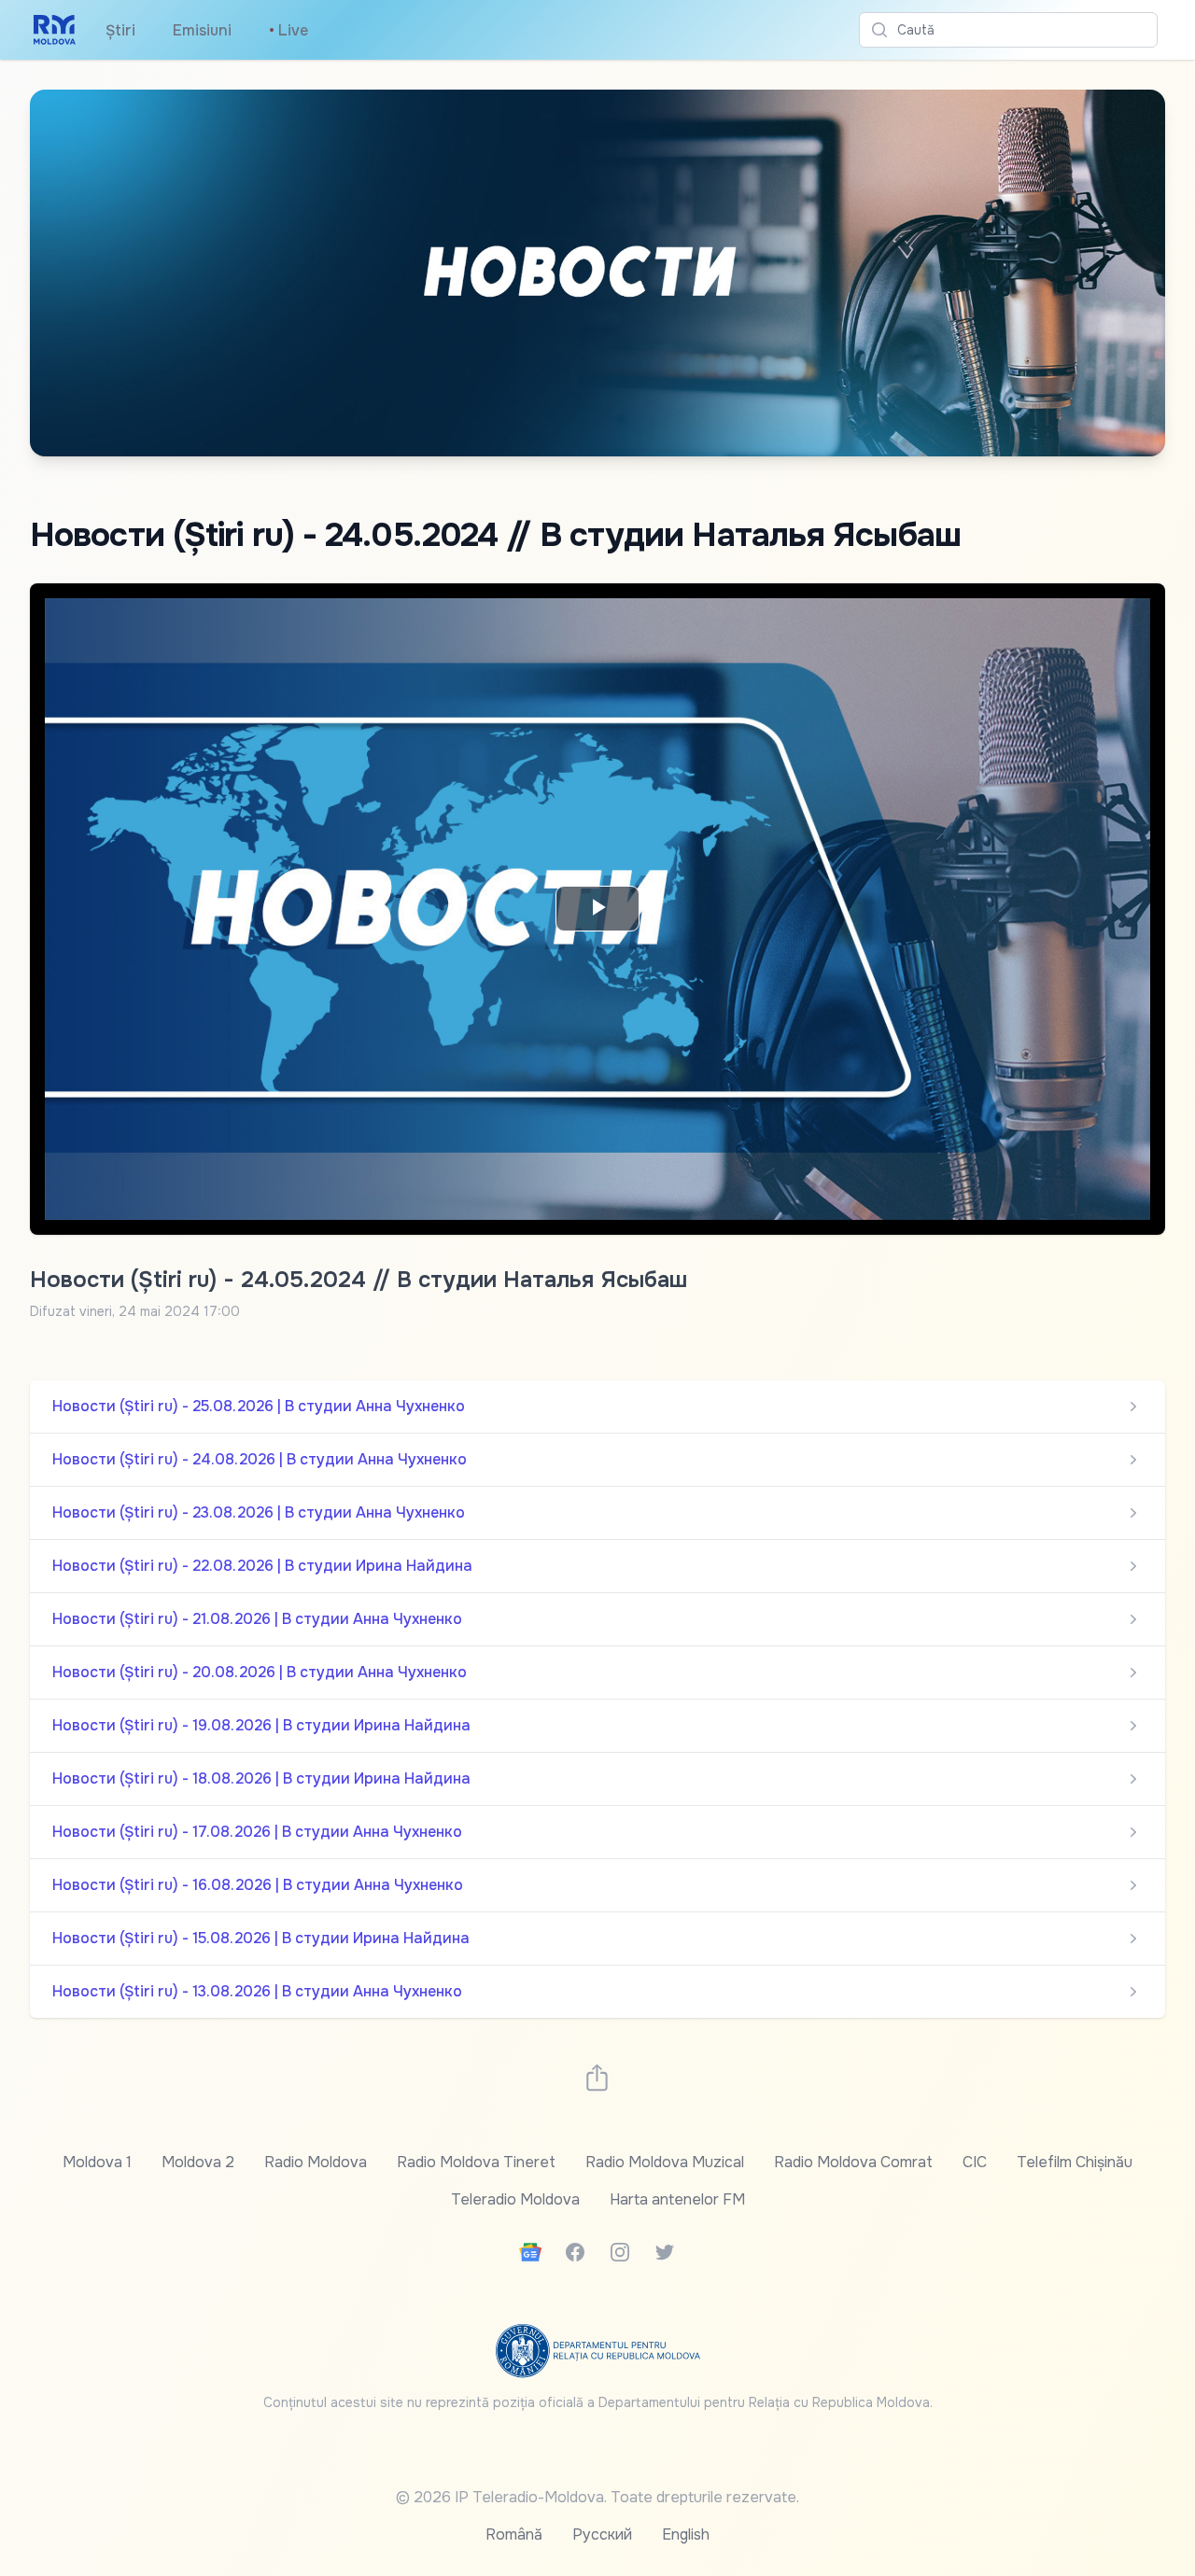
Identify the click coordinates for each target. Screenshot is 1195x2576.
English (686, 2534)
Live (288, 30)
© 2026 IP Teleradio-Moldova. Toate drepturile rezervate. (597, 2497)
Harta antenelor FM (677, 2199)
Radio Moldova (316, 2162)
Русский (602, 2534)
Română (514, 2534)
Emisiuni (202, 30)
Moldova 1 (97, 2162)
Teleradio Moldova (515, 2199)
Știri (120, 30)
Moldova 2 (198, 2162)
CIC (975, 2162)
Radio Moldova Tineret (476, 2162)
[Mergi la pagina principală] (55, 30)
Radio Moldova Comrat (853, 2162)
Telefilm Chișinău (1075, 2162)
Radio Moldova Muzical (665, 2162)
